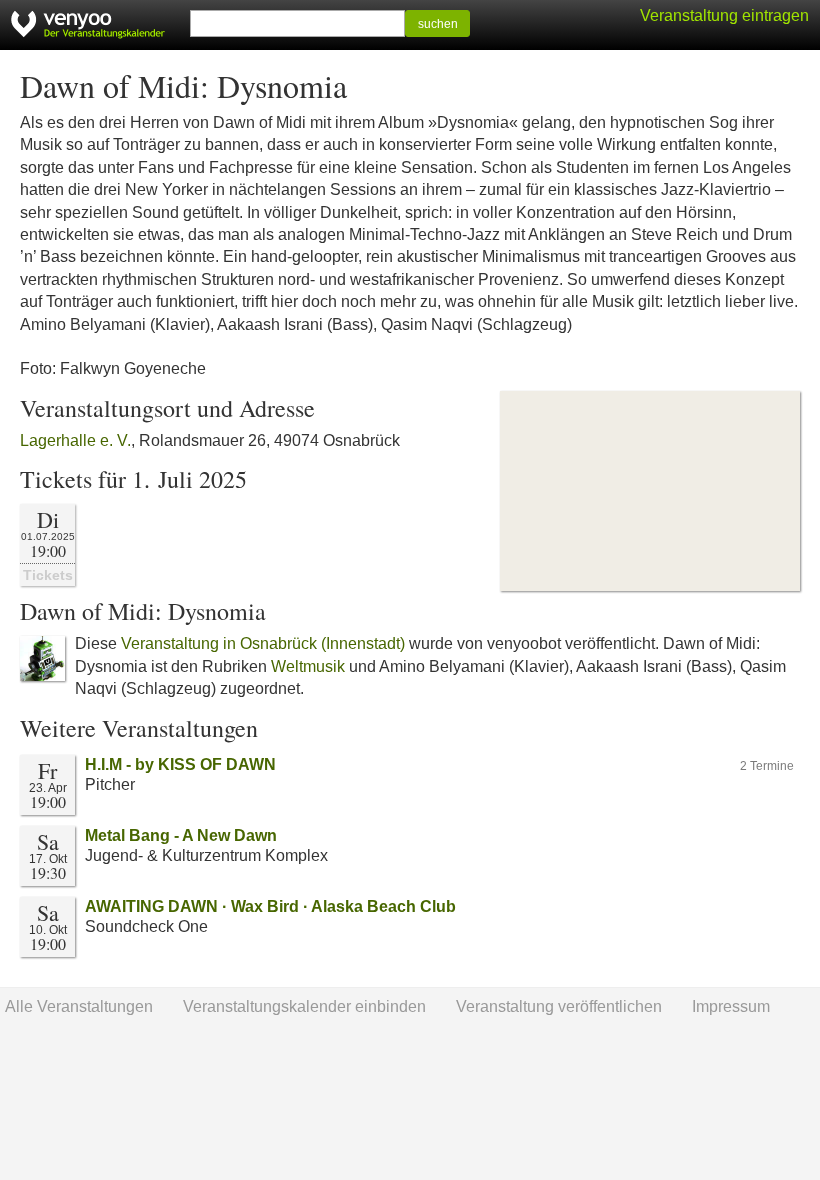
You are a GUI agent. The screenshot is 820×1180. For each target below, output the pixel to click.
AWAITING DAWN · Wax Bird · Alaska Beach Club (270, 906)
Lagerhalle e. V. (75, 440)
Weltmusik (308, 666)
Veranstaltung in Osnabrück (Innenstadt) (263, 643)
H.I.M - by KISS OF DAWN (180, 764)
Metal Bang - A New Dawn (181, 835)
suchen (438, 24)
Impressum (731, 1006)
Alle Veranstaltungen (79, 1006)
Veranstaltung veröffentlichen (559, 1006)
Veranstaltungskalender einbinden (304, 1006)
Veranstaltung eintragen (724, 15)
